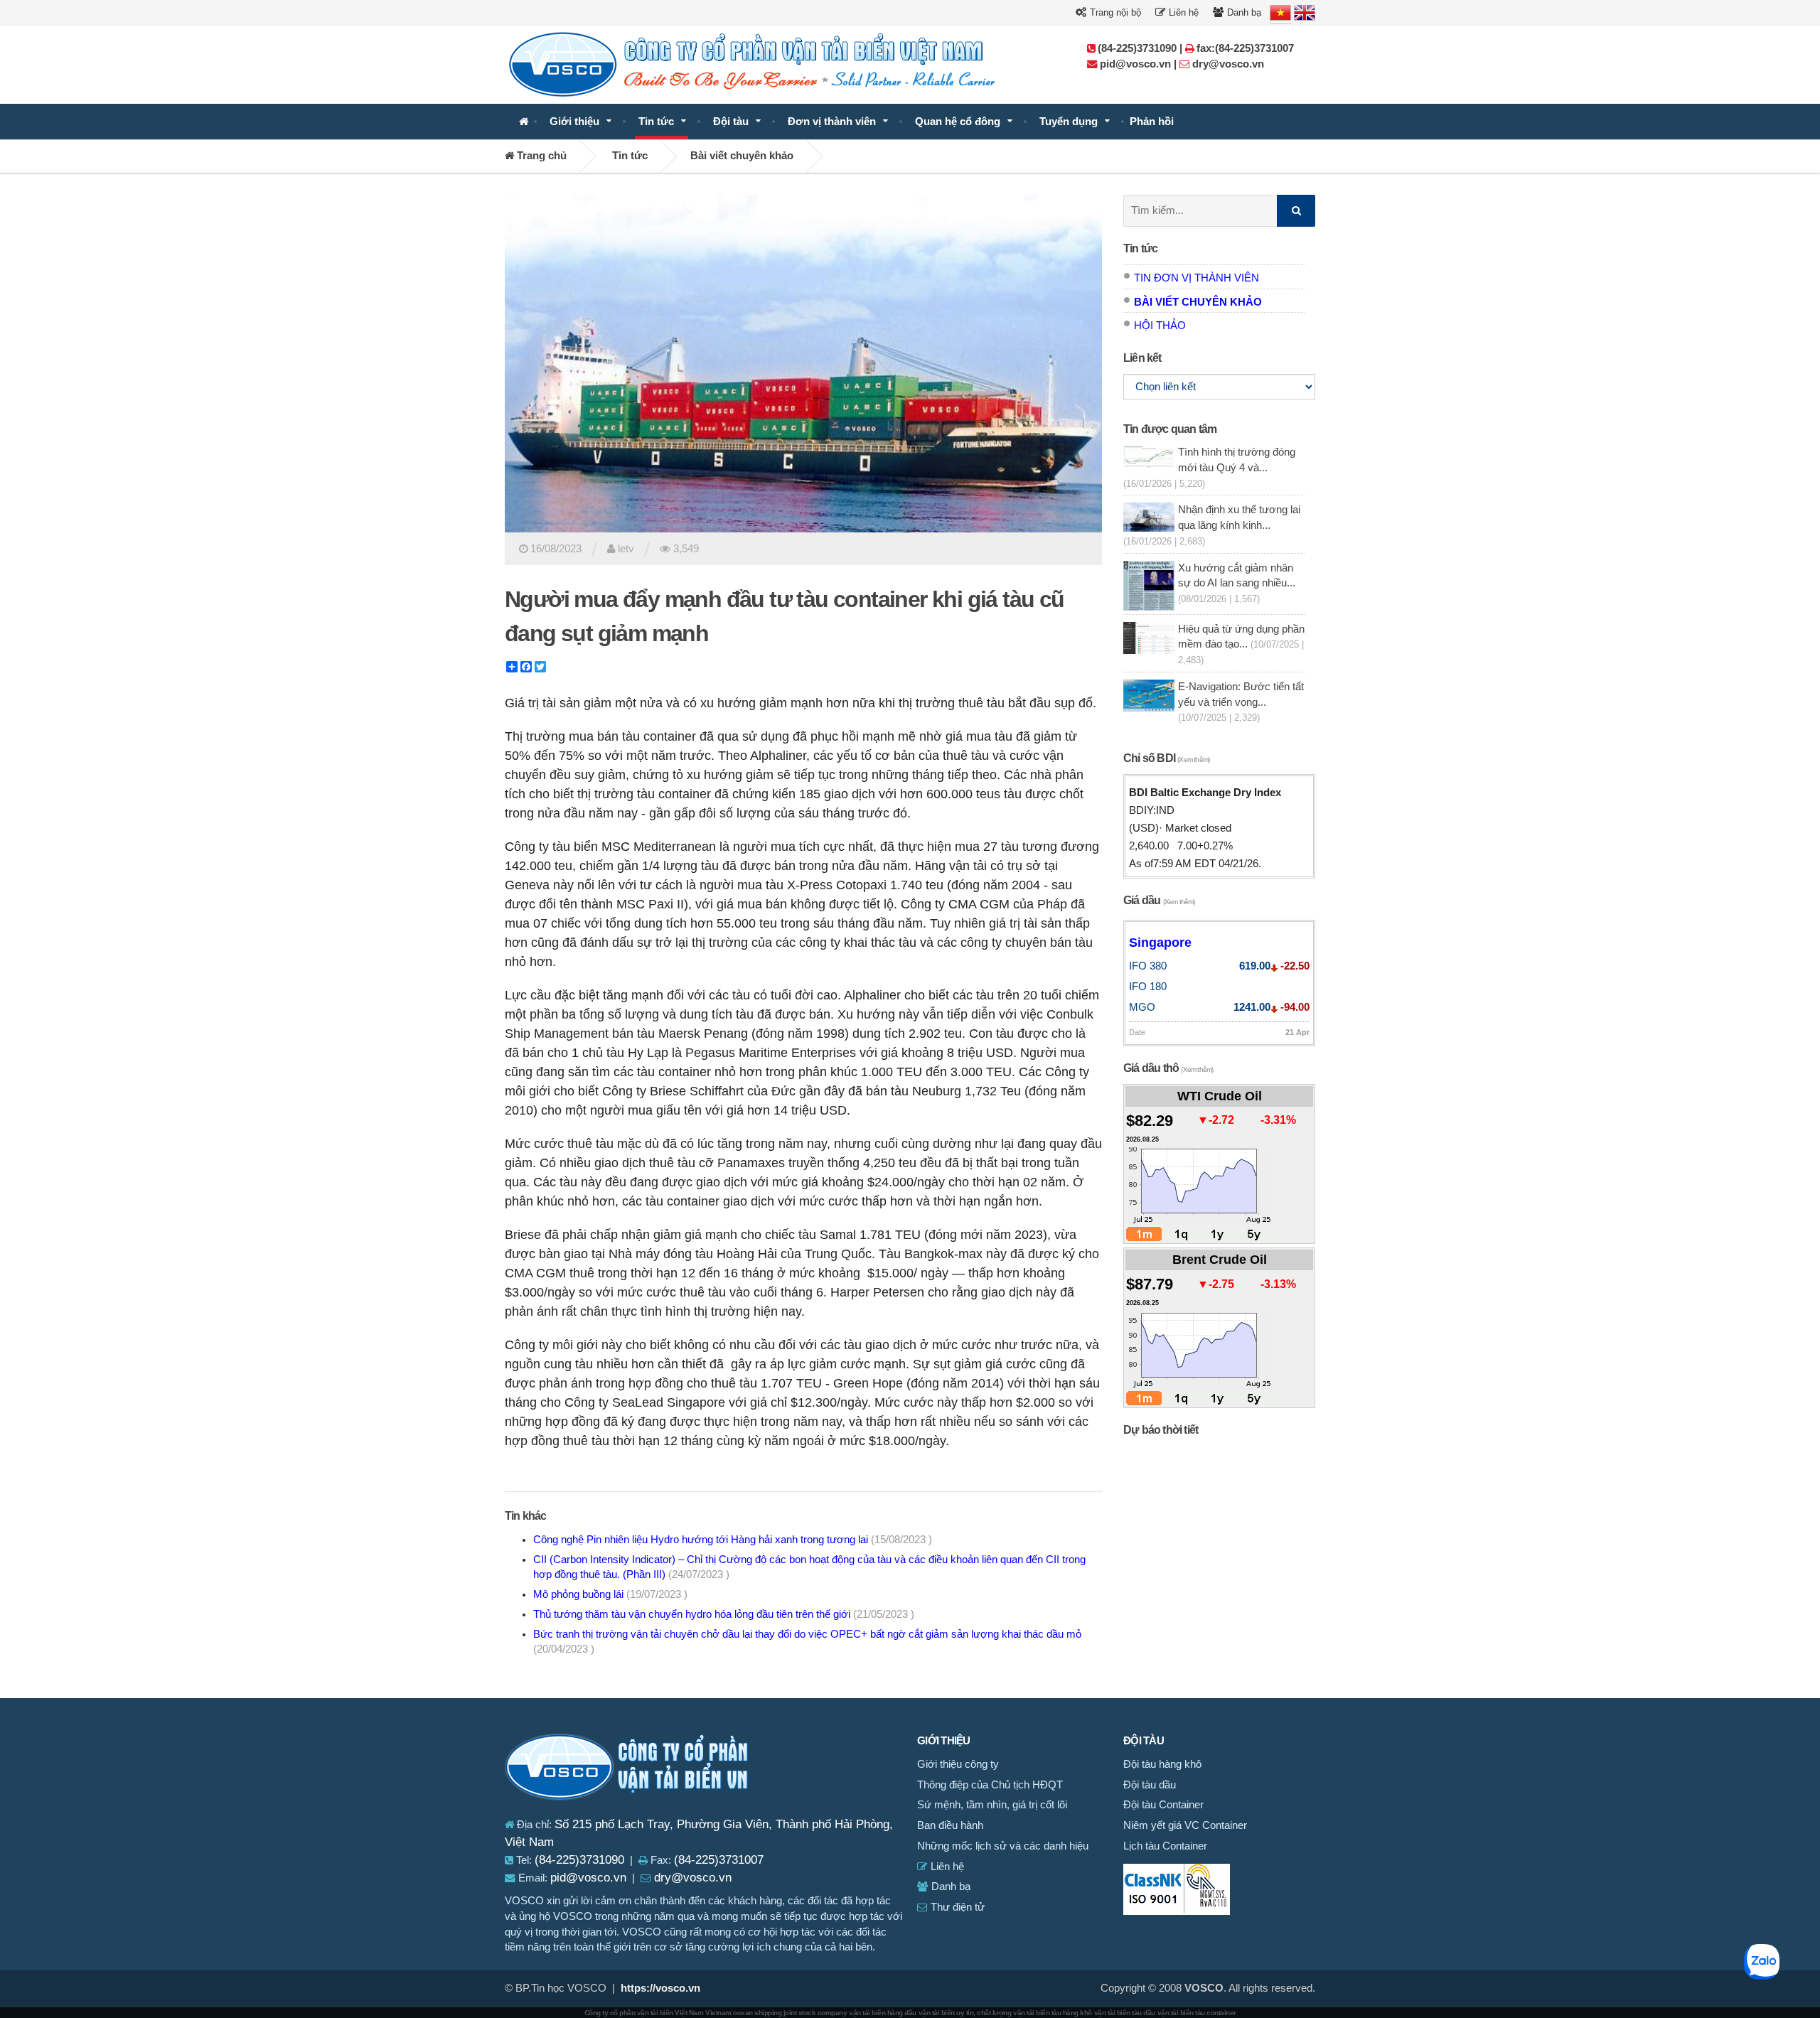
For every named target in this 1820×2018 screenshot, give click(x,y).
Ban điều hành (950, 1825)
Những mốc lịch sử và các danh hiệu (1003, 1846)
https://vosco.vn (660, 1988)
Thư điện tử (956, 1907)
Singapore (1160, 943)
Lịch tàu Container (1165, 1846)
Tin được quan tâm (1170, 429)
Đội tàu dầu (1150, 1785)
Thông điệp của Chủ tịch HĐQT (990, 1785)
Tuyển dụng (1069, 122)
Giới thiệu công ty (958, 1764)
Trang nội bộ (1114, 12)
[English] (1305, 13)
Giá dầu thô (1168, 1068)
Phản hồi (1152, 122)
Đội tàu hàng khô (1162, 1764)
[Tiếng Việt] (1280, 13)
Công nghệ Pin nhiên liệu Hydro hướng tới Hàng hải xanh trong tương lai (733, 1540)
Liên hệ (1182, 12)
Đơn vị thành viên (832, 122)
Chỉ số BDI (1166, 758)
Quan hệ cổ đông (958, 122)
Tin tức (656, 122)
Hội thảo (1160, 326)
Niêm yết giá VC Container (1185, 1825)
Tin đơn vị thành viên (1197, 278)
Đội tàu (731, 122)
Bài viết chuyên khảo (742, 156)
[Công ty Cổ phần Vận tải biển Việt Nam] (524, 122)
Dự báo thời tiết (1161, 1430)
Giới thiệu (574, 122)
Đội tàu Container (1163, 1805)
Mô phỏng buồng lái (610, 1594)
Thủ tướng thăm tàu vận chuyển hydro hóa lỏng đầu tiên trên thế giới (724, 1614)
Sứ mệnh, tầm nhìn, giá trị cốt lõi (992, 1805)
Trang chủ (540, 156)
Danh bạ (1243, 12)
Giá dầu (1159, 900)
